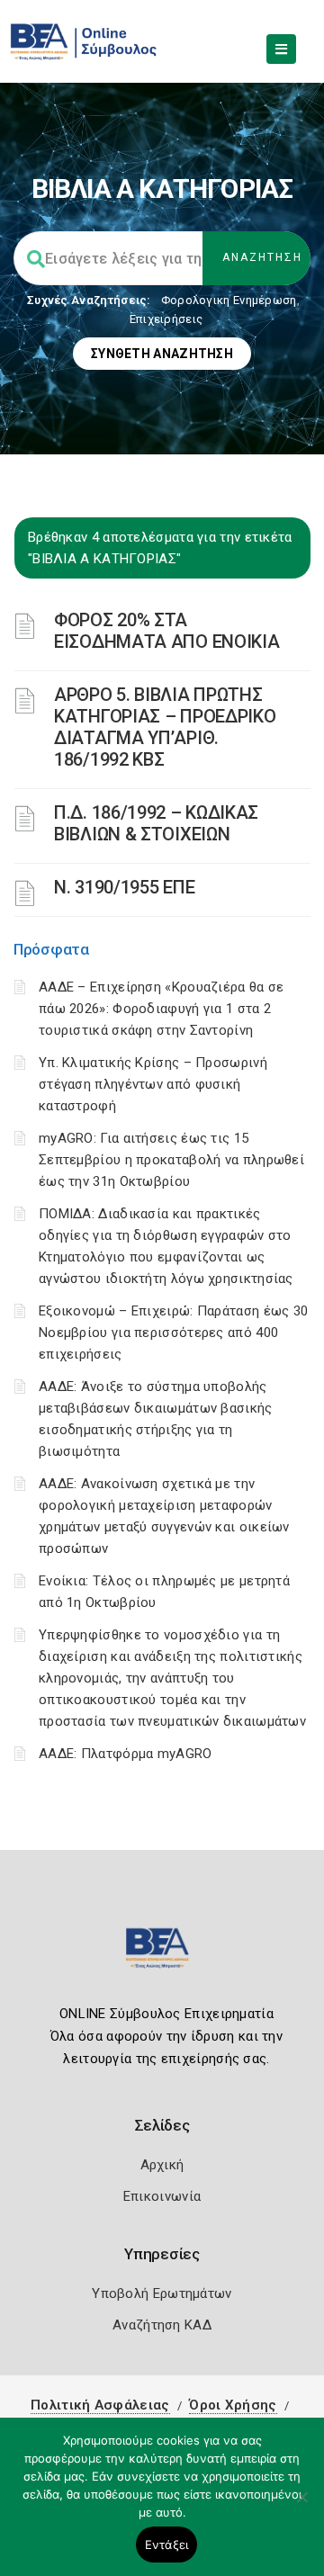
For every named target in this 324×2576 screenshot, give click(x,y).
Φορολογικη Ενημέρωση (229, 300)
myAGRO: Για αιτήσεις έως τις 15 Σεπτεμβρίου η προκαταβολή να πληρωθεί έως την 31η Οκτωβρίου (171, 1160)
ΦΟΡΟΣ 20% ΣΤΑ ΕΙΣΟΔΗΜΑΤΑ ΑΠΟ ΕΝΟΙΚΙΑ (166, 631)
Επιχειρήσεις (166, 319)
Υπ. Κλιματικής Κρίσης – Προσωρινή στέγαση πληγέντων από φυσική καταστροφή (153, 1084)
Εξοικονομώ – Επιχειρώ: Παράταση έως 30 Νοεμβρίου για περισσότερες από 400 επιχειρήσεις (173, 1333)
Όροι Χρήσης (233, 2405)
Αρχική (162, 2165)
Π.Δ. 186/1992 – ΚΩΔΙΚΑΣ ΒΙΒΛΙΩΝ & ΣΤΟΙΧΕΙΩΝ (156, 823)
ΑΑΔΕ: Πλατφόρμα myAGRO (126, 1754)
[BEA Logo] (162, 1956)
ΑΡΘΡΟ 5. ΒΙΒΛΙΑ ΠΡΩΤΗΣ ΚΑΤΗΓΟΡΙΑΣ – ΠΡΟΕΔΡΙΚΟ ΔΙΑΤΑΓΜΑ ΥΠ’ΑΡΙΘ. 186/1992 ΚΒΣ (165, 727)
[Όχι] (301, 2506)
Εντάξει (167, 2545)
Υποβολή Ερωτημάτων (162, 2293)
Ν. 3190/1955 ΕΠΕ (124, 887)
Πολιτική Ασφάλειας (100, 2405)
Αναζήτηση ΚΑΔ (162, 2325)
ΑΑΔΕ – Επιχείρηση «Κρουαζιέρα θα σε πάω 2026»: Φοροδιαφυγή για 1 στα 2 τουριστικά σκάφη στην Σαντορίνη (162, 1009)
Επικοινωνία (162, 2196)
